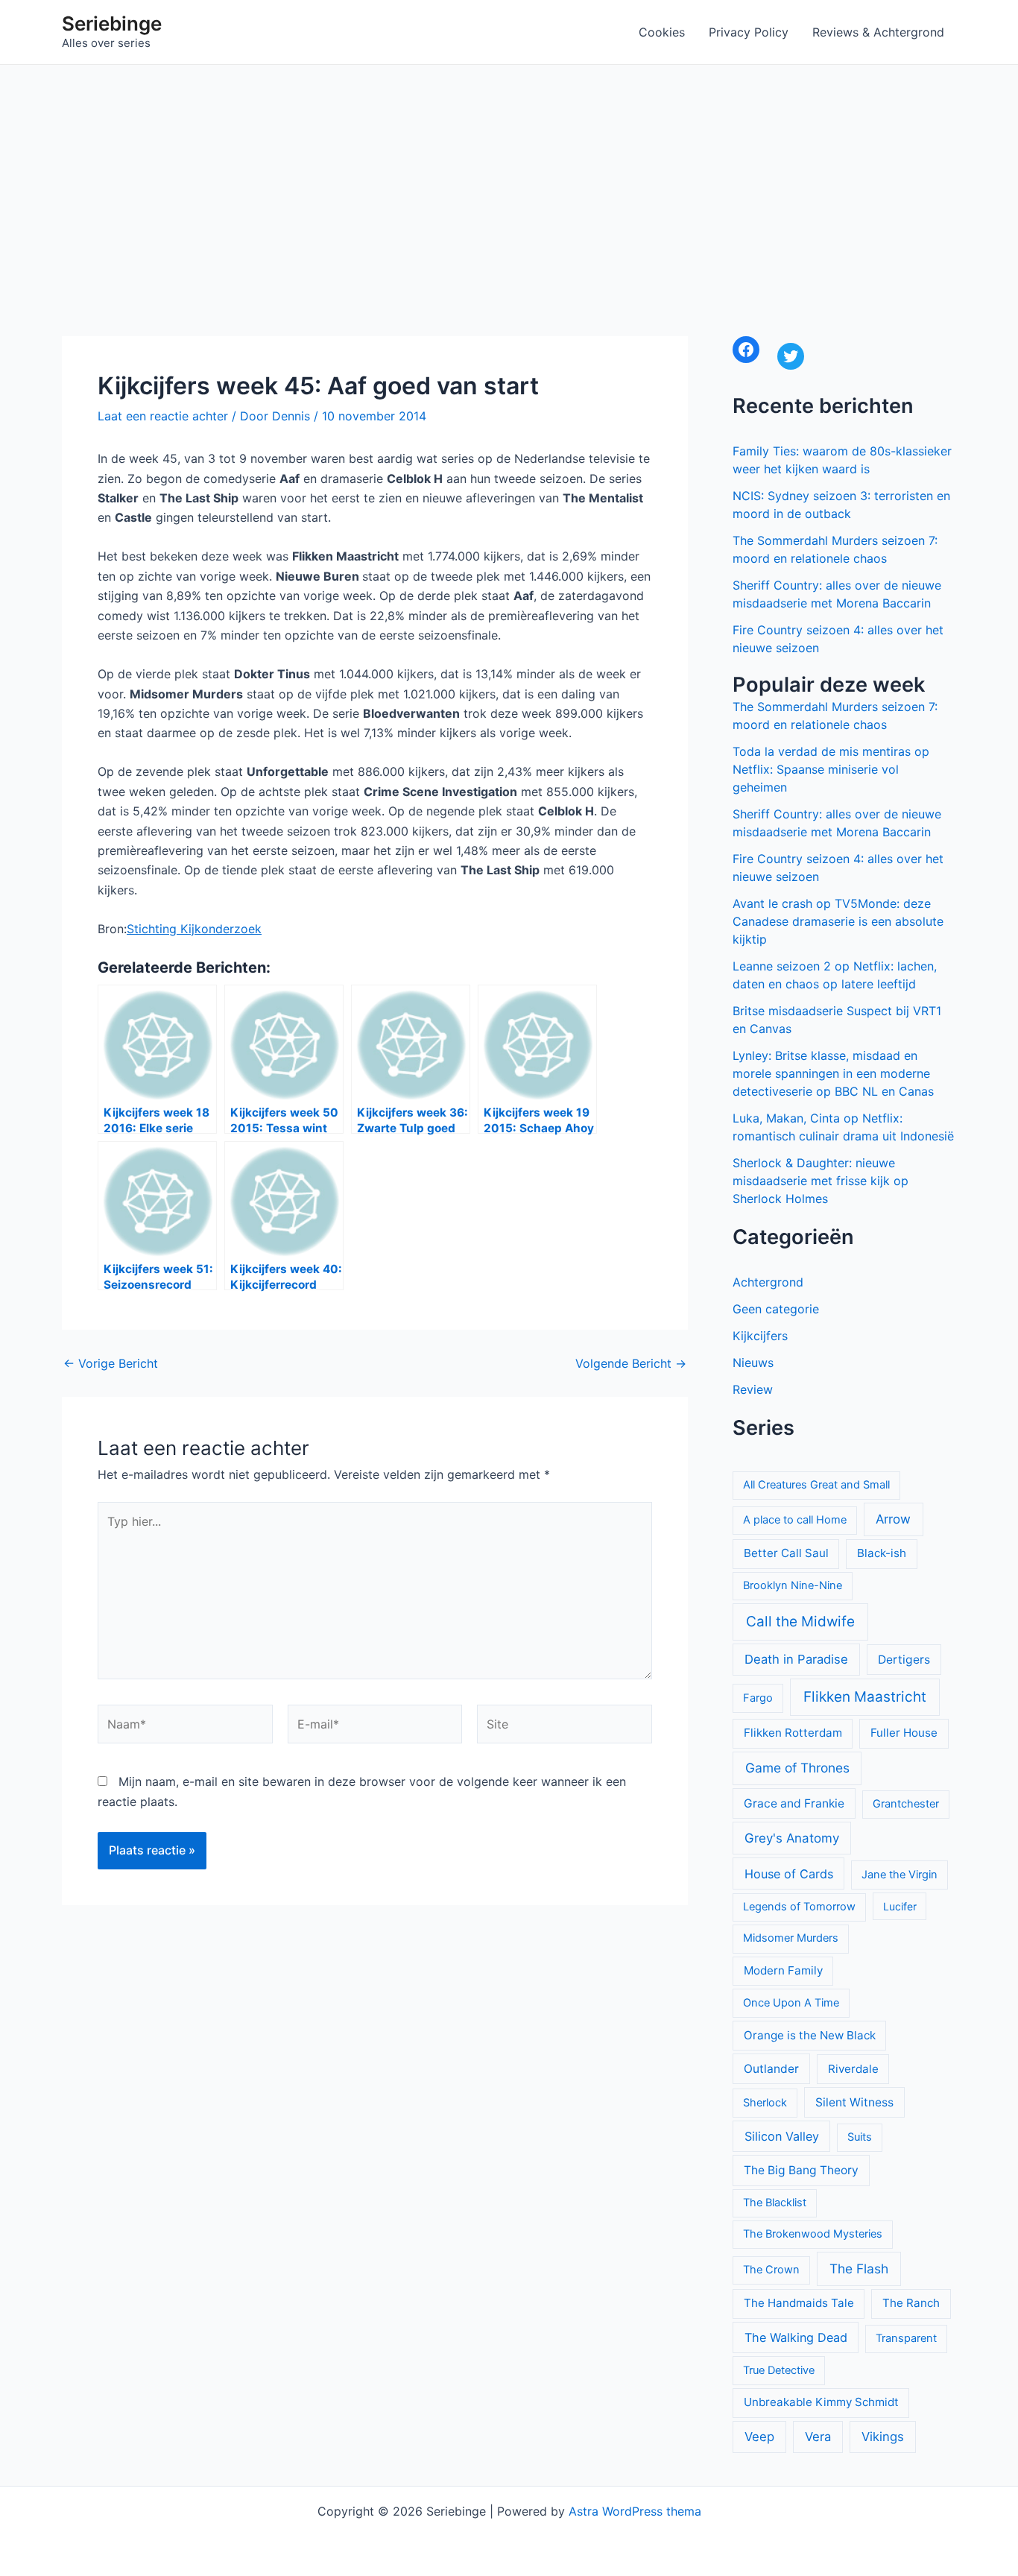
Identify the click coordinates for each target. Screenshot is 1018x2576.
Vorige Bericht (111, 1363)
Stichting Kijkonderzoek (194, 929)
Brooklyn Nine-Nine (793, 1585)
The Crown (771, 2270)
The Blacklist (775, 2203)
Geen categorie (776, 1309)
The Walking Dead (796, 2337)
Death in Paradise (796, 1659)
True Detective (779, 2370)
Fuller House (904, 1733)
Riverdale (853, 2069)
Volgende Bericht (631, 1363)
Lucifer (900, 1906)
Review (753, 1389)
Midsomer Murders (791, 1938)
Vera (818, 2437)
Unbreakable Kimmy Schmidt (821, 2402)
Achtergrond (768, 1282)
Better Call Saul (786, 1553)
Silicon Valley (782, 2136)
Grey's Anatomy (792, 1838)
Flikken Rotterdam (793, 1733)
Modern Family (783, 1970)
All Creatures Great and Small (816, 1485)
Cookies (662, 32)
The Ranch (911, 2303)
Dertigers (904, 1660)
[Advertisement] (509, 177)
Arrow (893, 1519)
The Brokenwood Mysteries (813, 2234)
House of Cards (789, 1874)
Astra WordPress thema (635, 2511)
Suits (860, 2137)
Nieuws (753, 1363)
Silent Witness (854, 2102)
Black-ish (882, 1553)
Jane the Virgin (900, 1875)
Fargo (758, 1698)
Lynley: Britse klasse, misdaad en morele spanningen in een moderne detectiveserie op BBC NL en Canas (833, 1073)
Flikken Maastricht (865, 1697)
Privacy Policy (749, 32)
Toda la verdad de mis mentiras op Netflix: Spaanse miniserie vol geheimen (831, 769)
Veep (759, 2437)
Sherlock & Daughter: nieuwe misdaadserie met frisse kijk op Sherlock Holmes (821, 1181)
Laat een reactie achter (163, 416)
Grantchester (906, 1804)
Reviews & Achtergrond (878, 32)
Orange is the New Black (810, 2035)
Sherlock (765, 2103)
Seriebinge (112, 23)
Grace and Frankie (794, 1803)
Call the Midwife (800, 1622)
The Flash (859, 2269)
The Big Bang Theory (801, 2170)
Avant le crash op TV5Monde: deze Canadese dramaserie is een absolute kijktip (838, 921)
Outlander (771, 2069)
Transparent (906, 2338)
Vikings (883, 2437)
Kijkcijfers (760, 1336)
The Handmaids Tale (799, 2303)
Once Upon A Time (791, 2003)
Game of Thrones (797, 1768)
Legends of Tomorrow (799, 1907)
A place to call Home (795, 1520)
